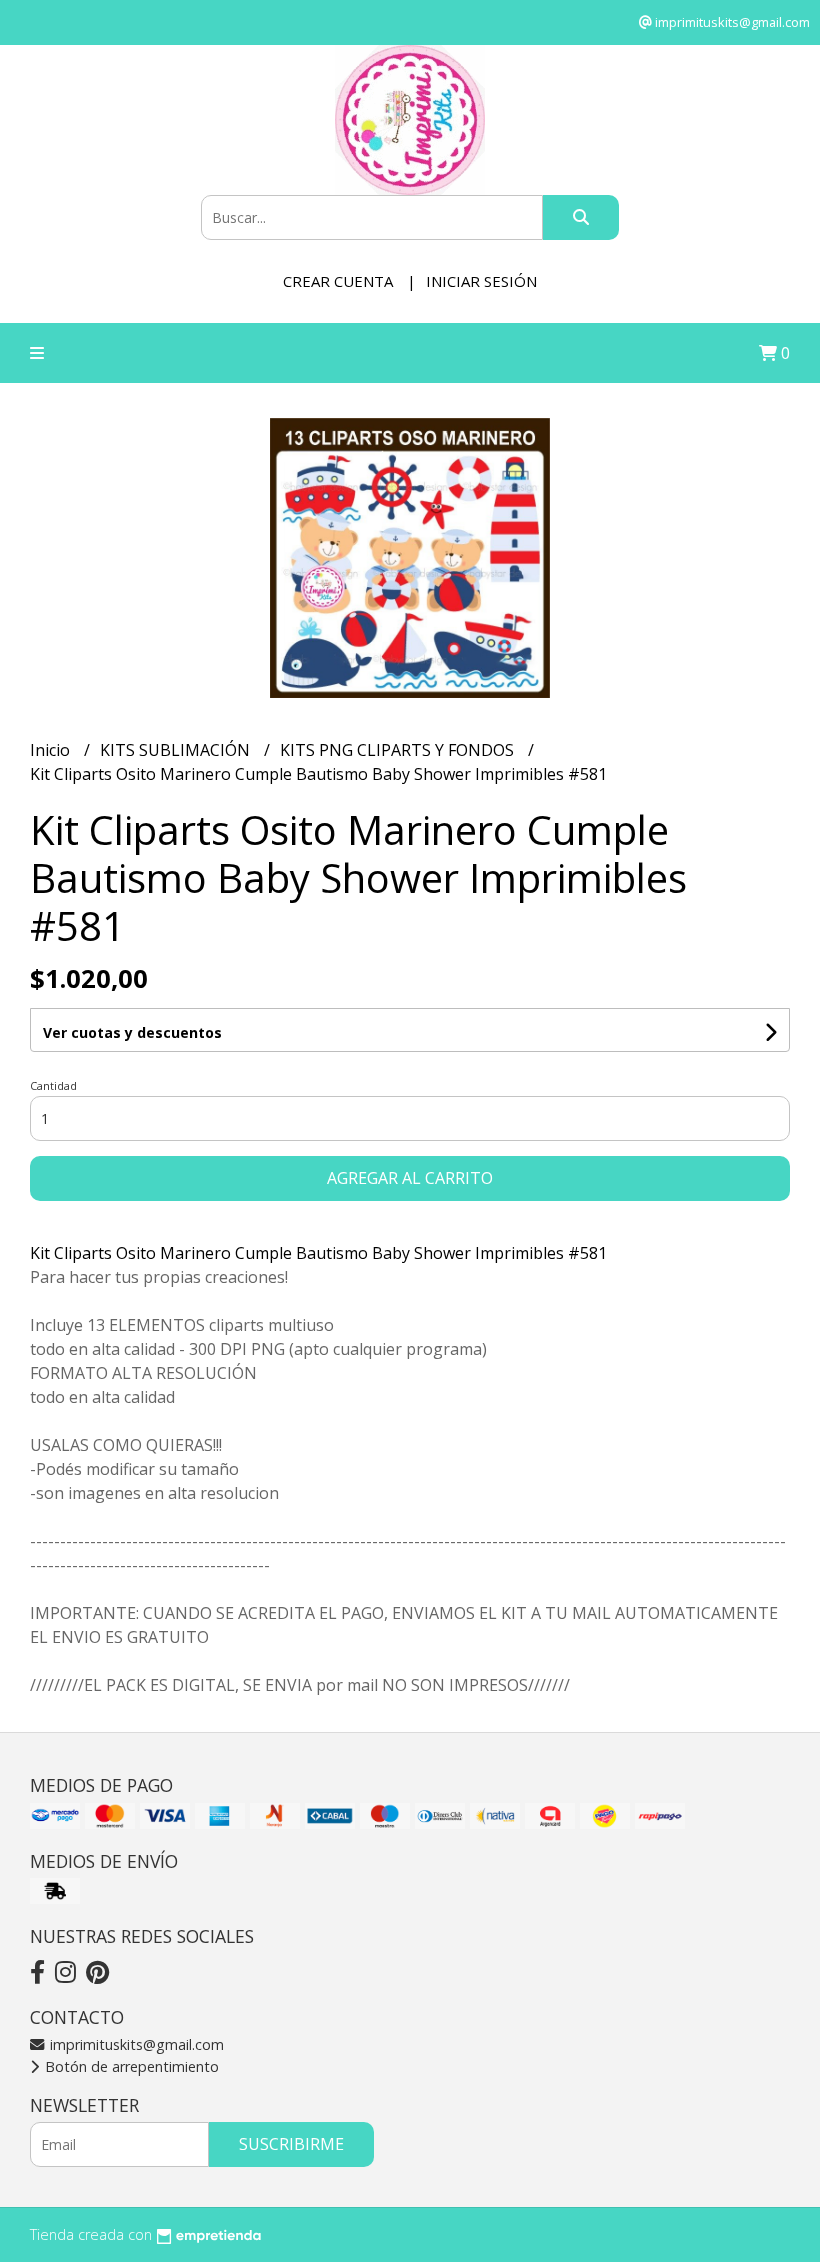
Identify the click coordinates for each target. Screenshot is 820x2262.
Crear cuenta (338, 281)
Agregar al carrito (410, 1178)
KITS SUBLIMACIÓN (177, 750)
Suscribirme (291, 2144)
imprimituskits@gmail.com (135, 2044)
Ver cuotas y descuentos (132, 1032)
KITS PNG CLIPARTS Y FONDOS (399, 750)
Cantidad (53, 1085)
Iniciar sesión (481, 281)
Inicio (52, 750)
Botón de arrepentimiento (130, 2066)
